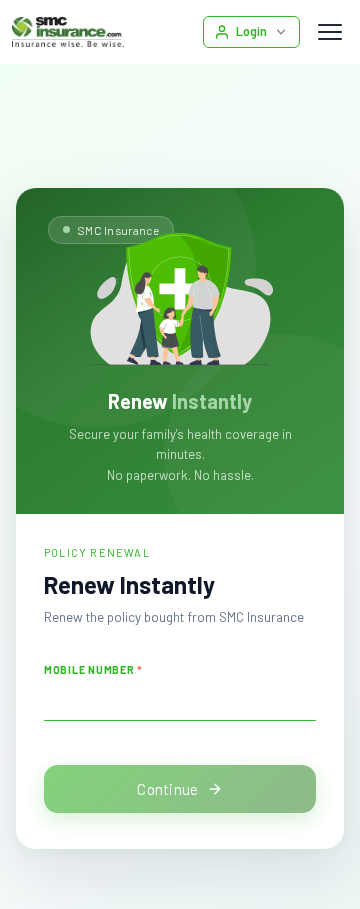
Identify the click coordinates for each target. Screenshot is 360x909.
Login (251, 31)
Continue (167, 789)
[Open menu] (330, 32)
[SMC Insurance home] (68, 32)
